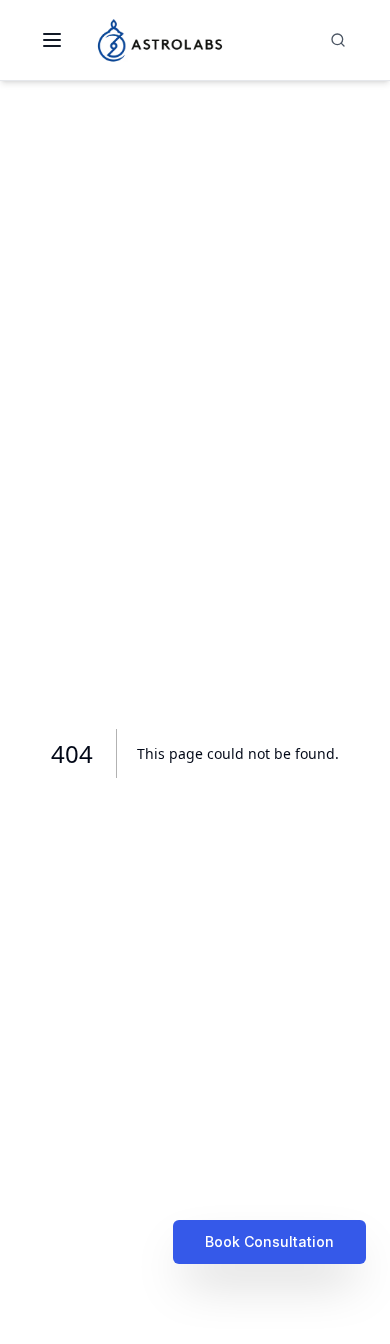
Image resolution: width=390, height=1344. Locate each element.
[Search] (338, 40)
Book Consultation (269, 1241)
